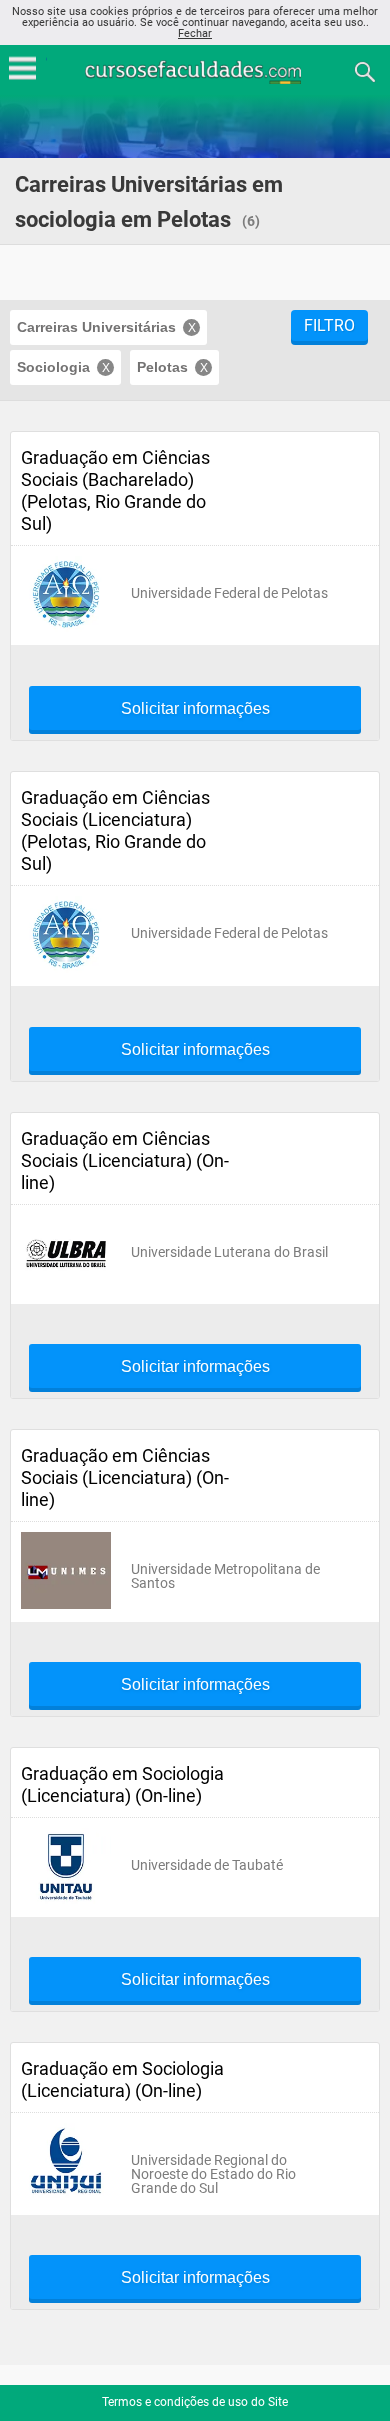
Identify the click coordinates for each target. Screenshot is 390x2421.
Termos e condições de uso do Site (195, 2402)
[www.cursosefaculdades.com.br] (195, 70)
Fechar (195, 33)
